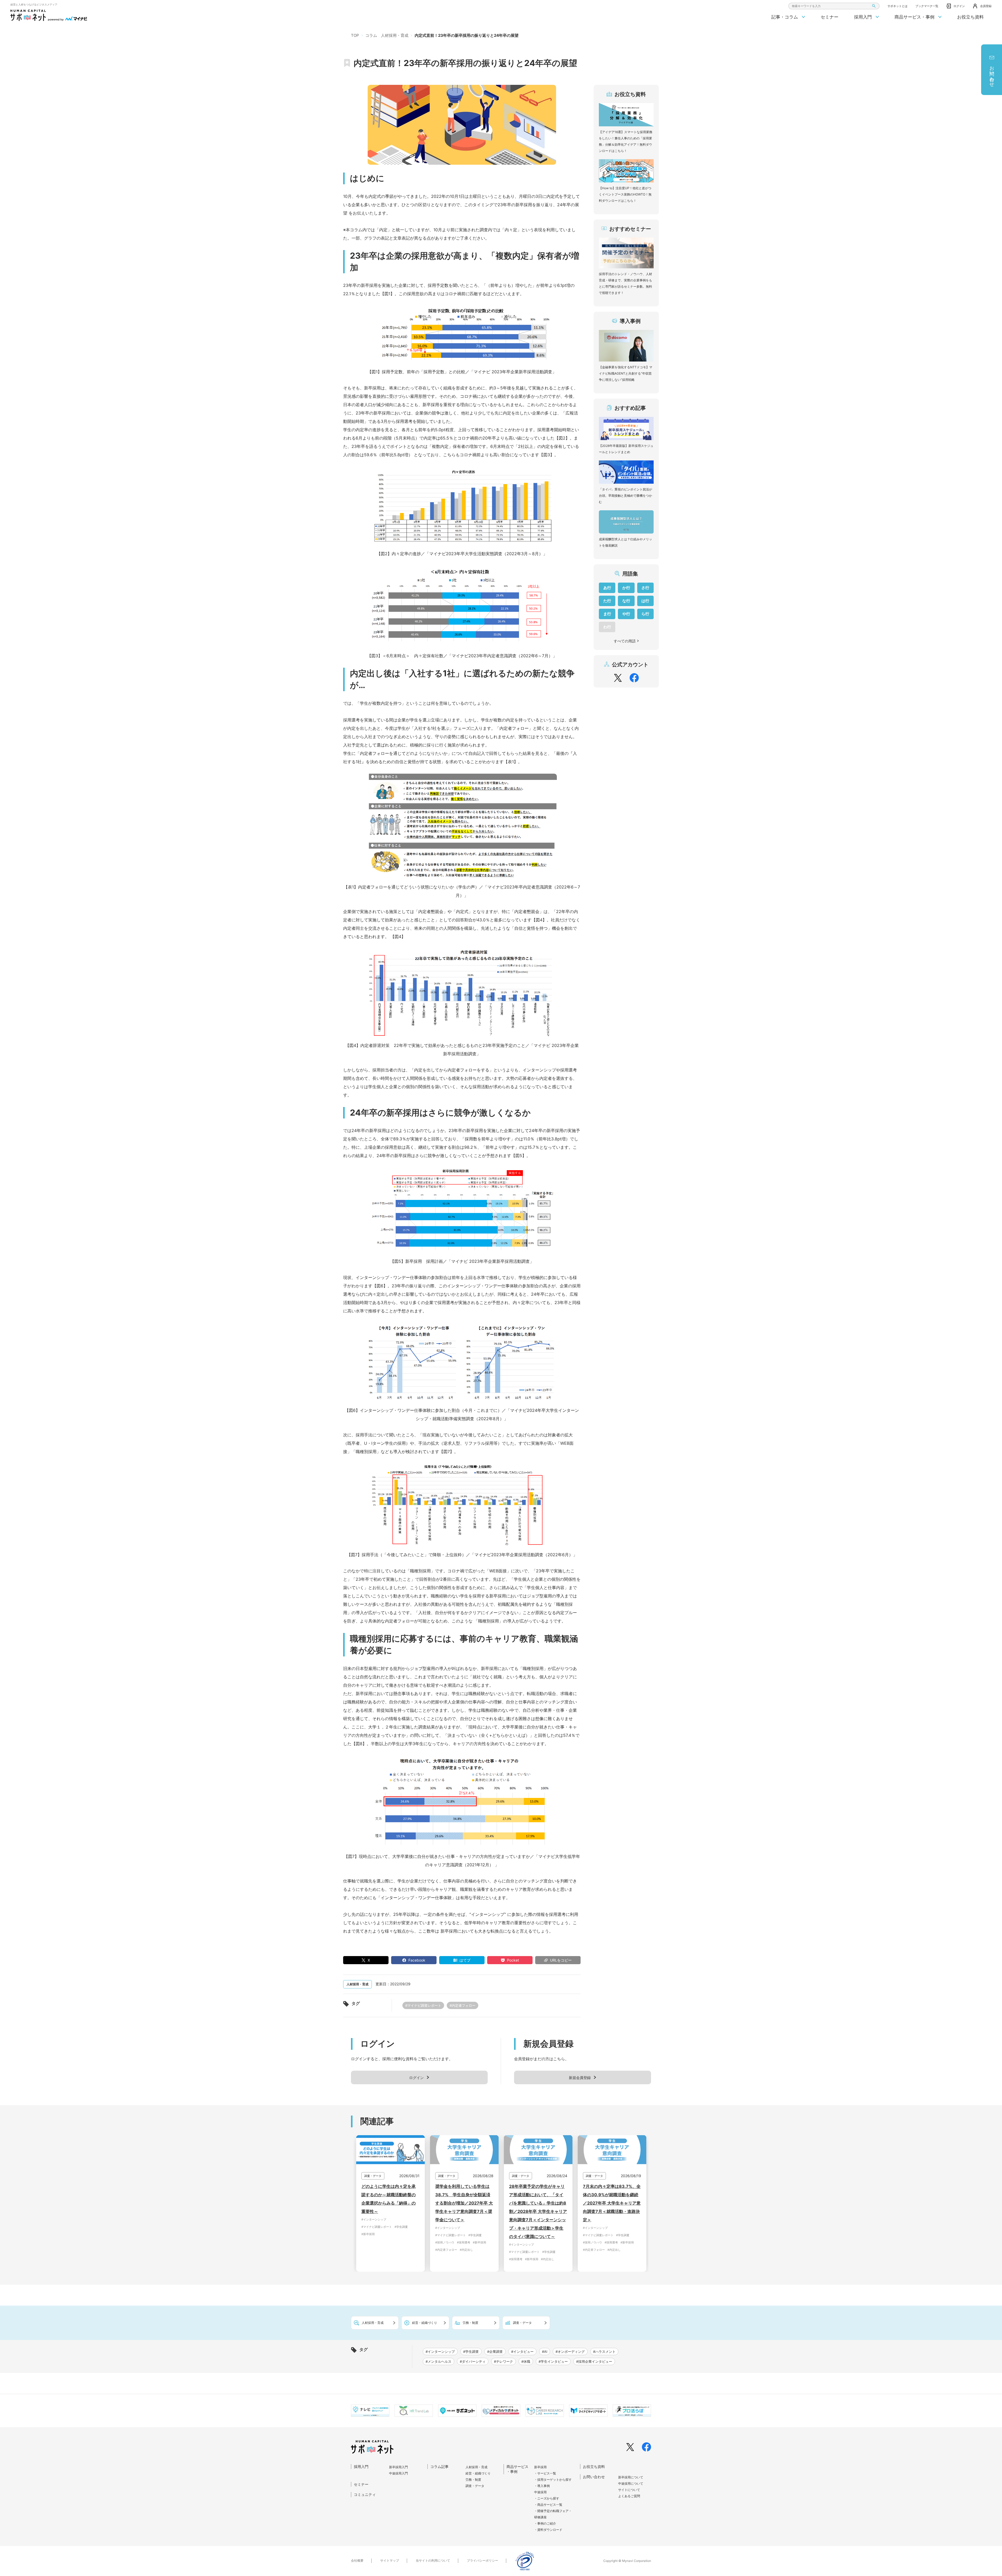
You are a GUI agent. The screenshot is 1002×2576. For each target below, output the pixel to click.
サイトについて (629, 2490)
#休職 (526, 2361)
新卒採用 (540, 2467)
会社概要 (357, 2560)
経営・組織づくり (478, 2473)
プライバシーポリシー (482, 2560)
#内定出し (466, 2250)
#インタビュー (522, 2352)
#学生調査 (401, 2227)
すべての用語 (625, 641)
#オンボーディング (570, 2352)
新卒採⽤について (631, 2477)
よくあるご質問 (629, 2496)
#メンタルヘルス (439, 2361)
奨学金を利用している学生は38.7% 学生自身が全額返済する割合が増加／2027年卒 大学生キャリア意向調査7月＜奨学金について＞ (464, 2203)
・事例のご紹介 (545, 2523)
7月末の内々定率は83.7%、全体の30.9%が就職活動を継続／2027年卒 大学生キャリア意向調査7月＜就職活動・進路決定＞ (612, 2203)
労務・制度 (473, 2480)
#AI (545, 2352)
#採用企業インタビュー (594, 2361)
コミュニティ (365, 2494)
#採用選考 (464, 2242)
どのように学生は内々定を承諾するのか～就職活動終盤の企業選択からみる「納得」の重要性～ (389, 2199)
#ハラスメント (604, 2352)
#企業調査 (495, 2352)
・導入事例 (542, 2486)
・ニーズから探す (547, 2498)
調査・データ (475, 2486)
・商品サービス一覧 (548, 2505)
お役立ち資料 (970, 17)
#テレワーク (503, 2361)
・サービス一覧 (545, 2473)
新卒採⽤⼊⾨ (398, 2467)
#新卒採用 (368, 2234)
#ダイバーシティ (473, 2361)
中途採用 (540, 2492)
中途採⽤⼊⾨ (398, 2473)
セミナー (830, 17)
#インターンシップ (374, 2219)
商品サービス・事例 (915, 17)
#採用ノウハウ (445, 2242)
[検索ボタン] (874, 6)
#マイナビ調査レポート (423, 2005)
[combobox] (834, 6)
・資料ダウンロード (548, 2530)
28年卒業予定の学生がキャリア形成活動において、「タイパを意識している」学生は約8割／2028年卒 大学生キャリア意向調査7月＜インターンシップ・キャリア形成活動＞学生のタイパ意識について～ (538, 2211)
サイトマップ (390, 2560)
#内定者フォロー (463, 2005)
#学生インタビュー (553, 2361)
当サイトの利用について (433, 2560)
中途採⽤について (631, 2483)
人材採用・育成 (476, 2467)
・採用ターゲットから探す (553, 2480)
